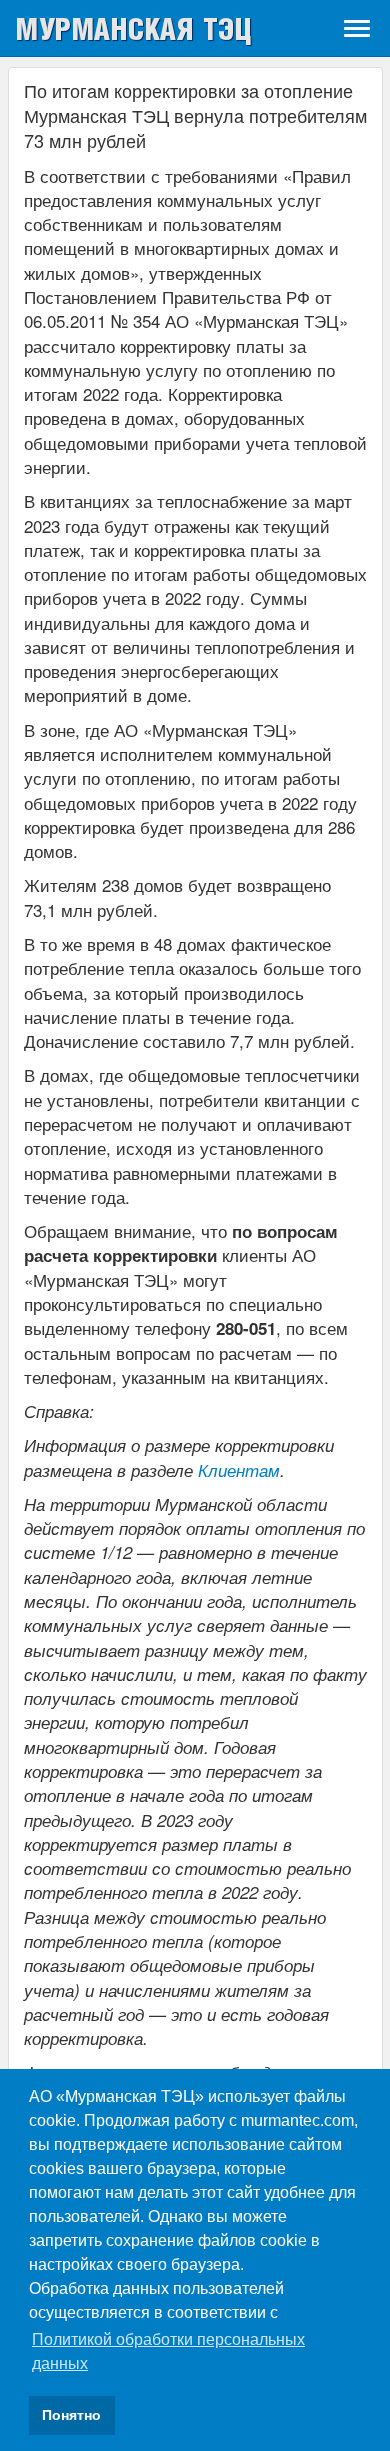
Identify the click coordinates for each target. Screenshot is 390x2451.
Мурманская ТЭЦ (133, 29)
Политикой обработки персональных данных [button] (168, 2351)
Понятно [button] (71, 2415)
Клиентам (239, 1470)
